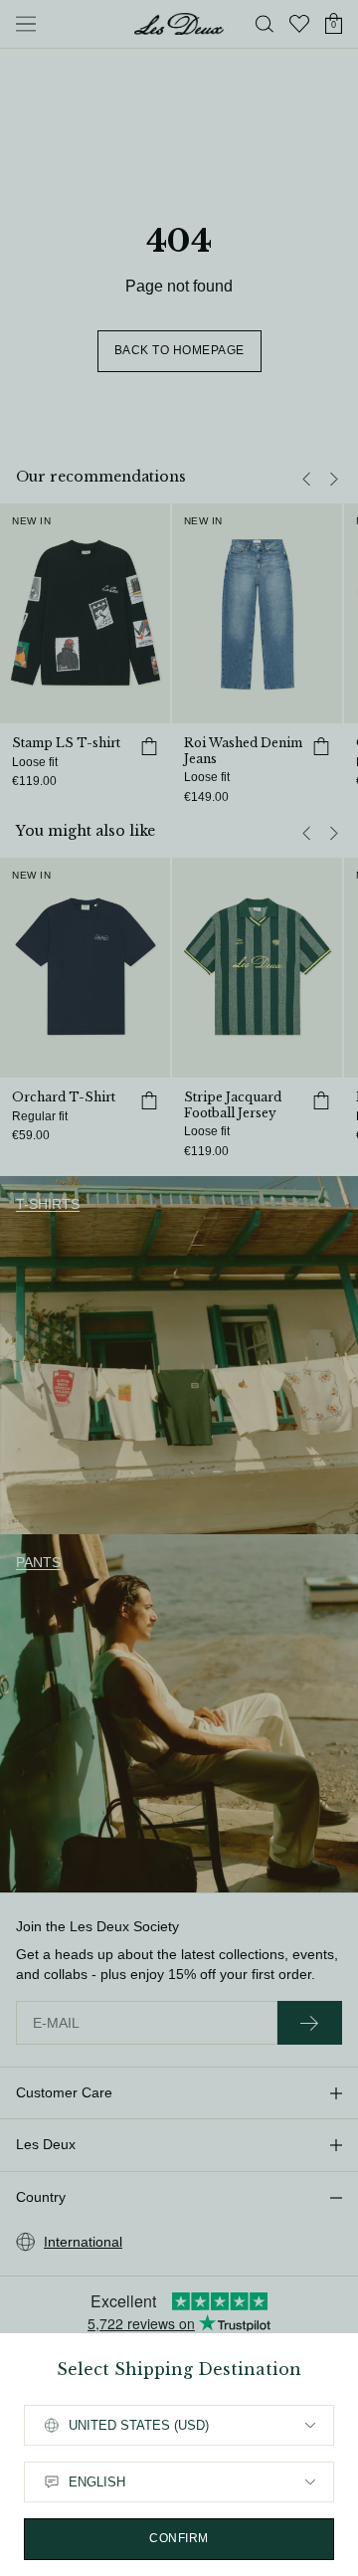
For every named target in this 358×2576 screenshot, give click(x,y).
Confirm (179, 2538)
